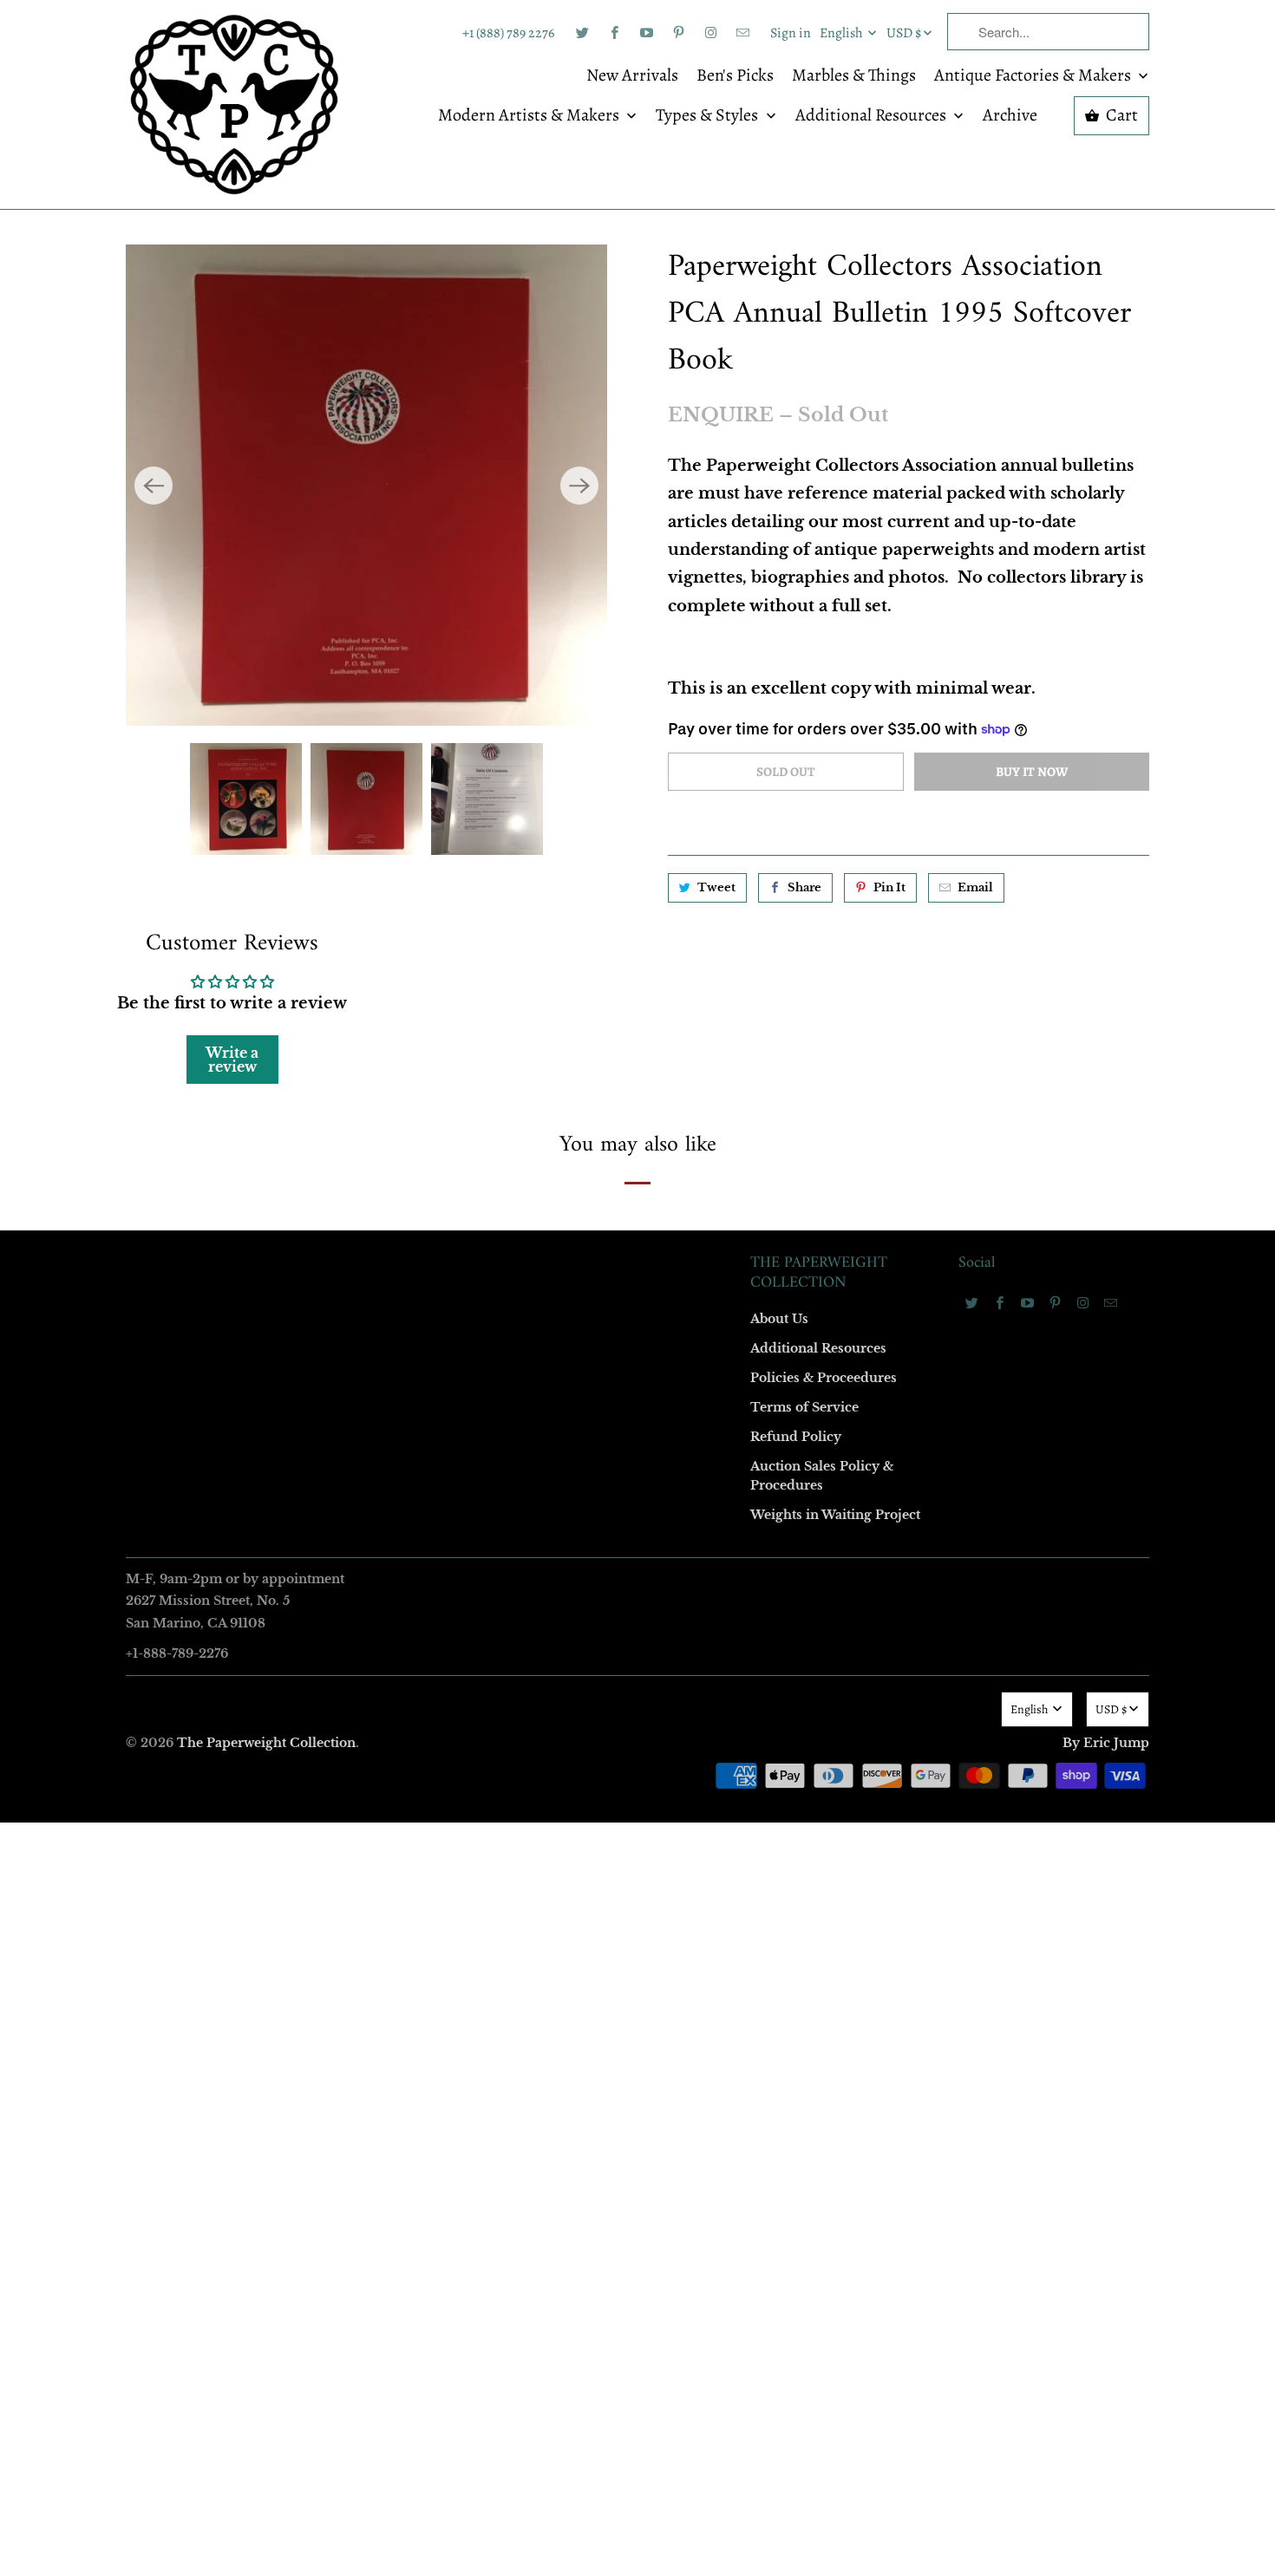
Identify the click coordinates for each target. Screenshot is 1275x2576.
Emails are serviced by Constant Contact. (531, 1576)
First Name (418, 1135)
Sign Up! (638, 1626)
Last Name (418, 1234)
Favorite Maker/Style (444, 1434)
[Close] (888, 915)
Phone (407, 1334)
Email (405, 1035)
